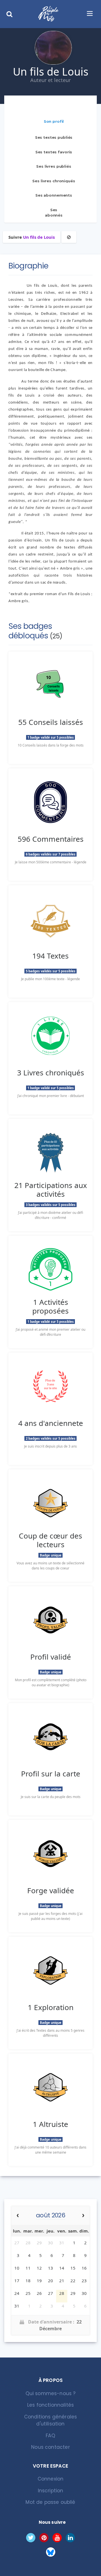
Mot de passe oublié (50, 2502)
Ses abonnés (54, 213)
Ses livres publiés (54, 166)
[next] (83, 2216)
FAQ (50, 2436)
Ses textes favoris (54, 152)
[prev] (18, 2216)
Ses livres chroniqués (54, 181)
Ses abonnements (54, 195)
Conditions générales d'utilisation (50, 2420)
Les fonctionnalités (50, 2405)
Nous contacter (50, 2447)
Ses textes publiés (54, 137)
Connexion (51, 2479)
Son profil (54, 121)
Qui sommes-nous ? (51, 2393)
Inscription (51, 2491)
